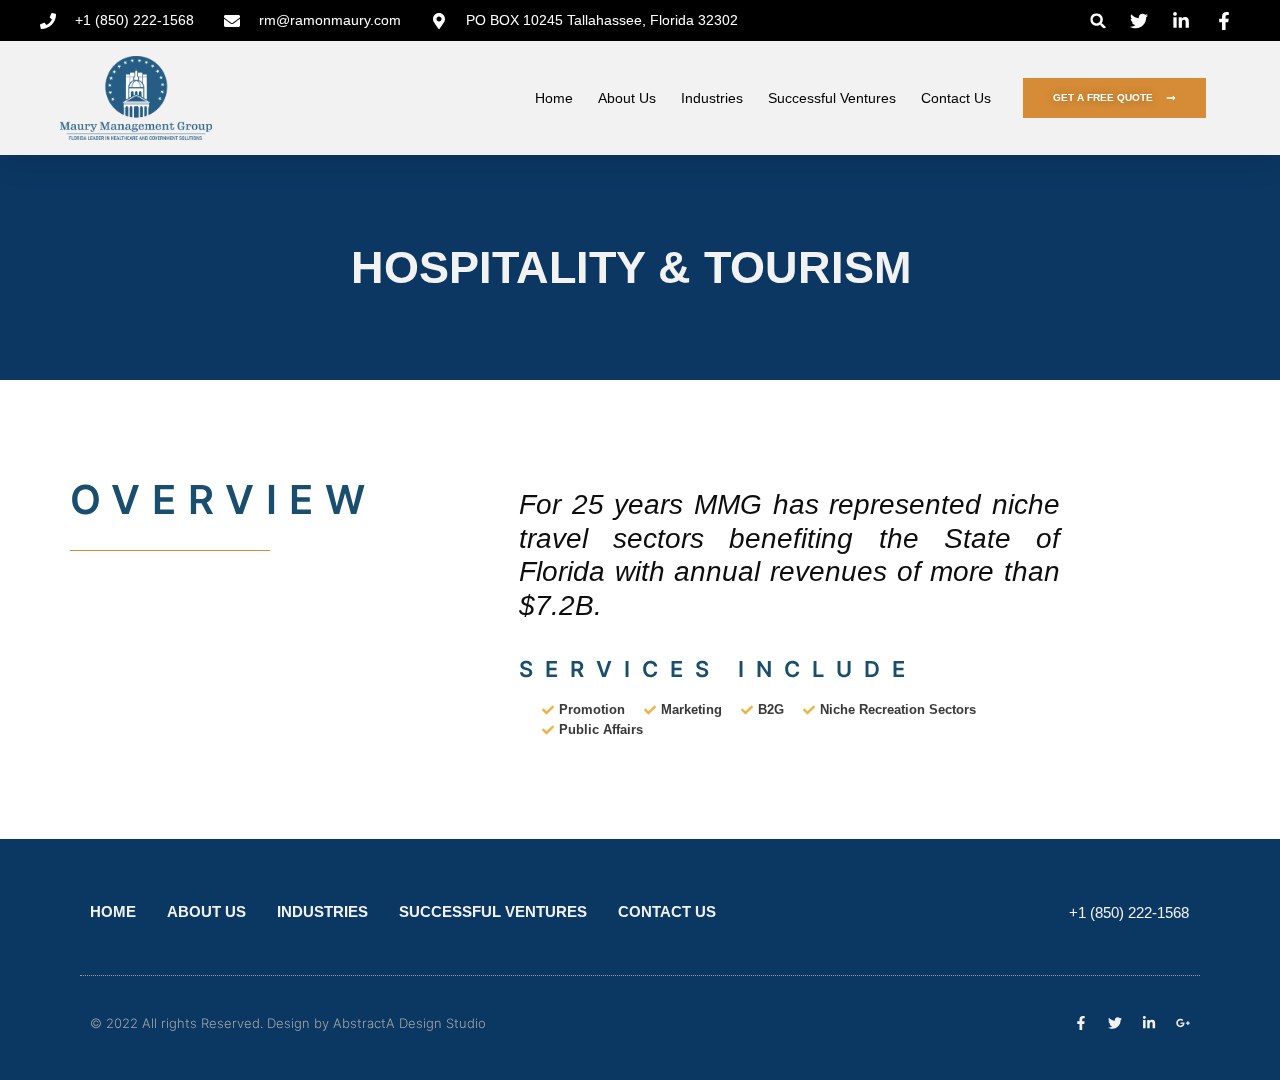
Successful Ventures (832, 98)
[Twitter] (1115, 1023)
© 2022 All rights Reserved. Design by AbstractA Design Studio (288, 1023)
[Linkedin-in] (1149, 1023)
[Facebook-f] (1081, 1023)
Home (554, 98)
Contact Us (956, 98)
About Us (627, 98)
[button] (1098, 20)
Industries (712, 98)
